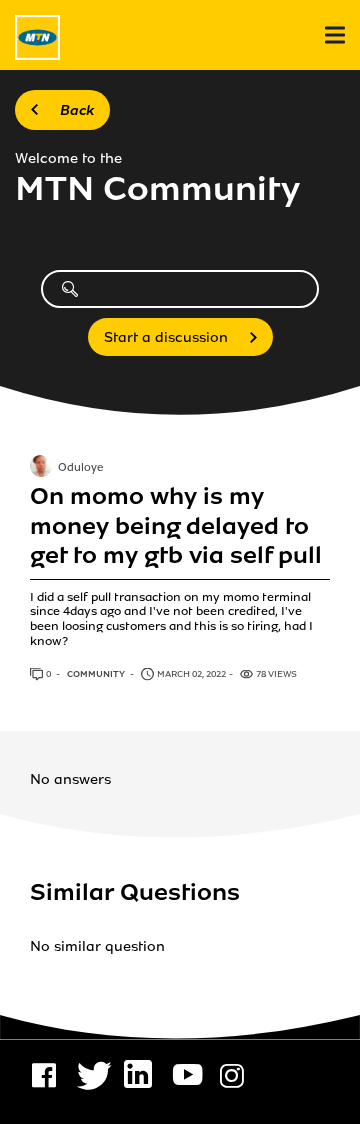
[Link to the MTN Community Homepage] (37, 37)
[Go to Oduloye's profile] (41, 468)
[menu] (335, 35)
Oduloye (80, 468)
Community (97, 674)
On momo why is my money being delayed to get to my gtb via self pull (176, 526)
